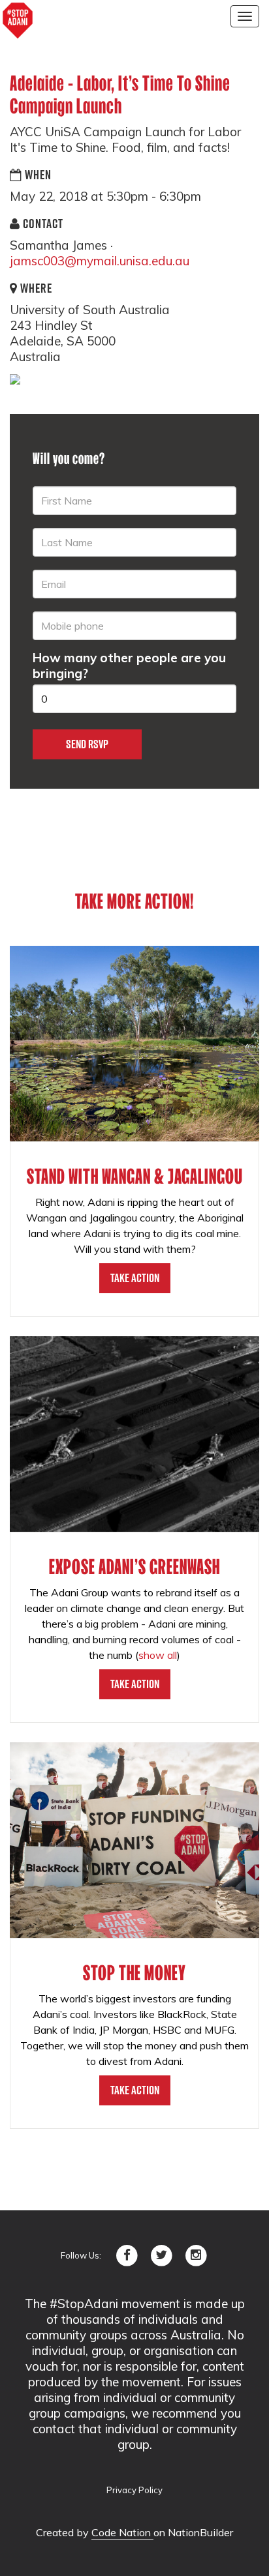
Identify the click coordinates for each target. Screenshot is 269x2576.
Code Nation (122, 2532)
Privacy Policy (134, 2490)
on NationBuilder (193, 2532)
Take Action (135, 1278)
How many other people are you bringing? (129, 666)
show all (158, 1655)
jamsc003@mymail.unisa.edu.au (100, 261)
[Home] (18, 21)
